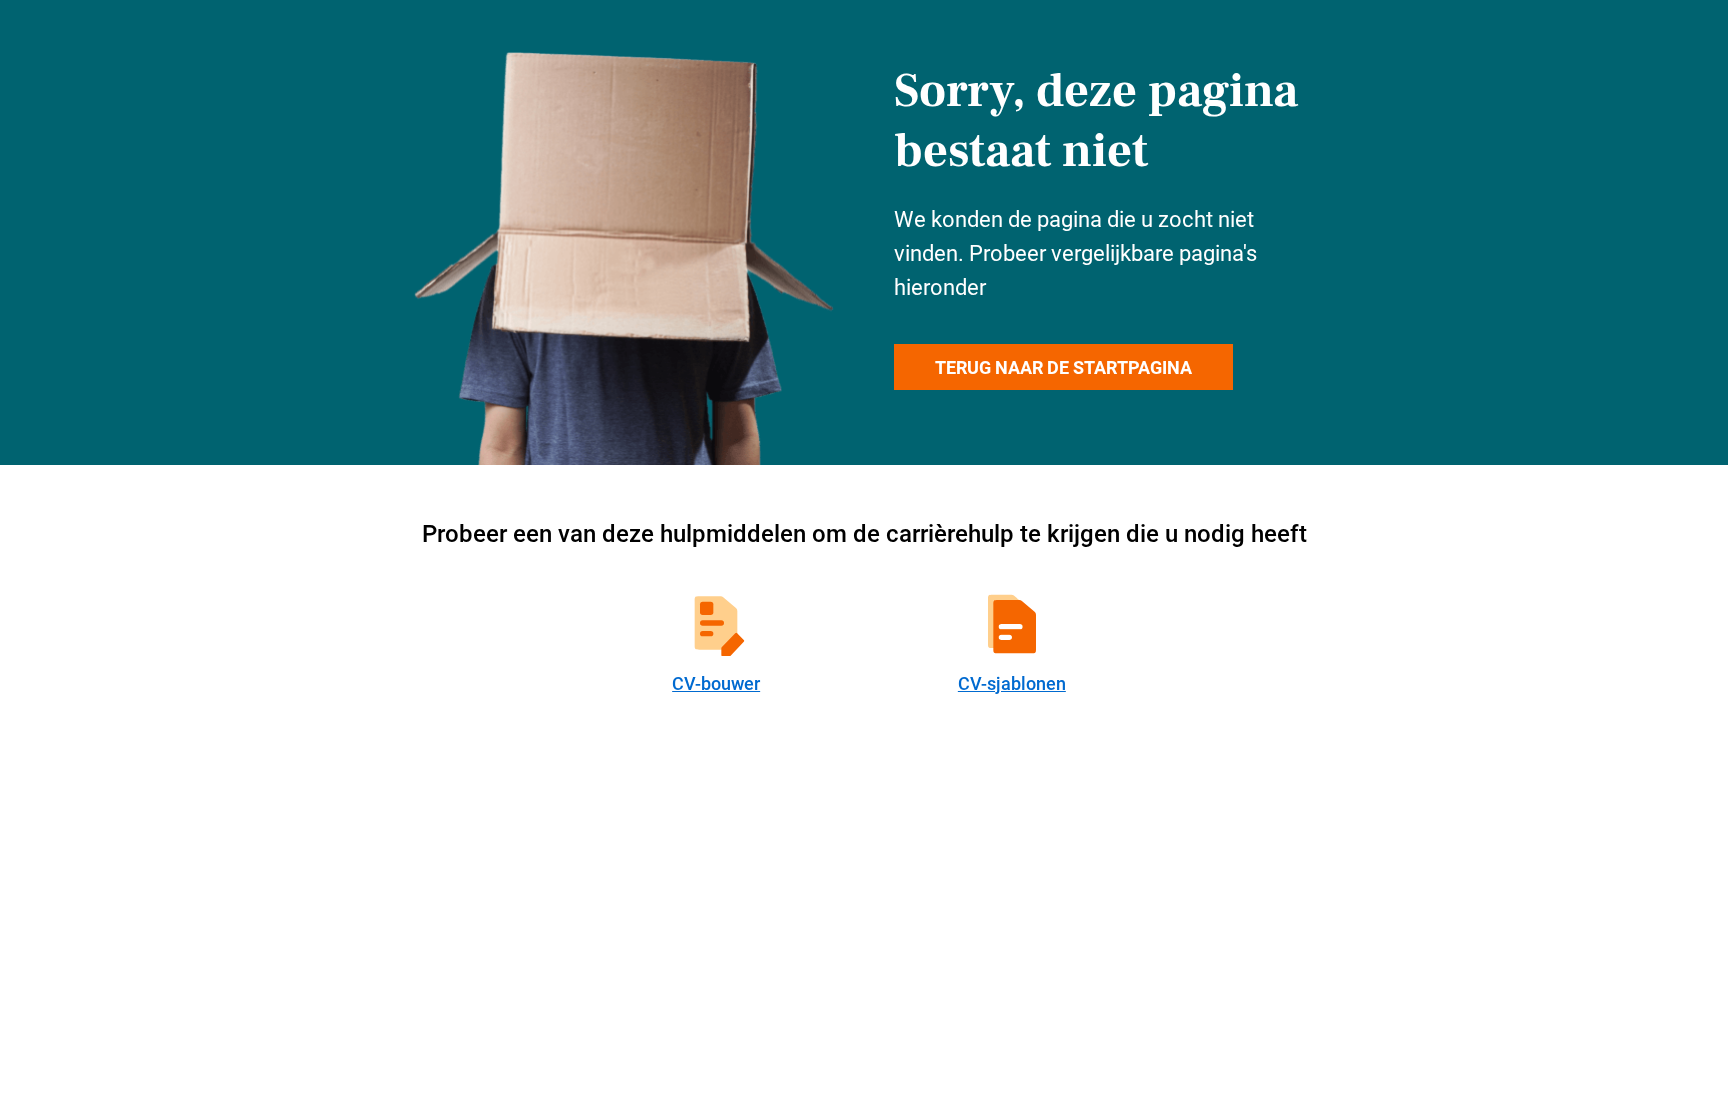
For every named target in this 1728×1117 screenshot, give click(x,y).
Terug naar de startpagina (1063, 367)
